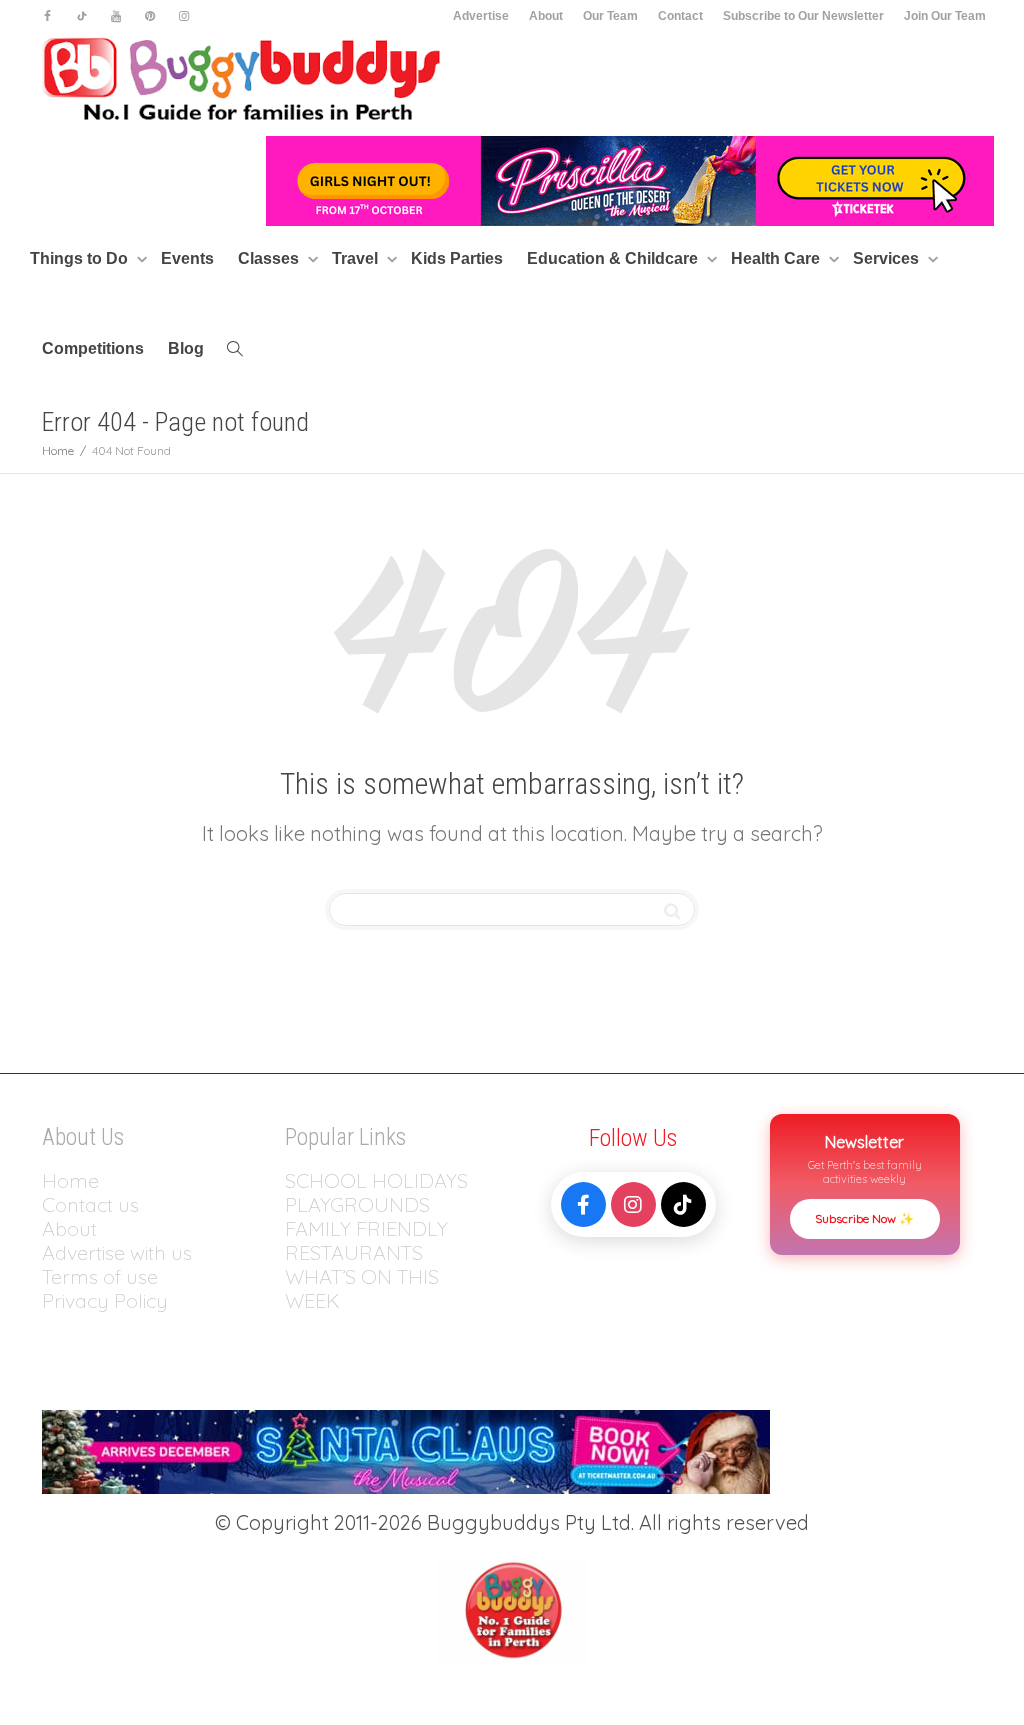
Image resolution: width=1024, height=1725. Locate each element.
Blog (186, 348)
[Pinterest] (149, 16)
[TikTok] (683, 1204)
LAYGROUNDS (363, 1204)
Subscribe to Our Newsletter (803, 16)
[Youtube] (115, 16)
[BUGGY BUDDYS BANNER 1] (630, 179)
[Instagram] (183, 16)
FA (296, 1228)
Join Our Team (945, 16)
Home (70, 1180)
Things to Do (81, 258)
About (546, 16)
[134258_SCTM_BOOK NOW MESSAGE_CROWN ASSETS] (406, 1449)
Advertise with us (117, 1252)
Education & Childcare (614, 258)
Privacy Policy (107, 1300)
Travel (357, 258)
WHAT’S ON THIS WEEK (362, 1288)
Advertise (481, 16)
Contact (680, 16)
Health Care (777, 258)
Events (187, 258)
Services (888, 258)
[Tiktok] (81, 16)
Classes (270, 258)
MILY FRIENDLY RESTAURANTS (366, 1240)
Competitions (93, 348)
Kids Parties (457, 258)
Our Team (610, 16)
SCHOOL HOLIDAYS (376, 1180)
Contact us (90, 1204)
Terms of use (100, 1276)
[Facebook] (47, 16)
